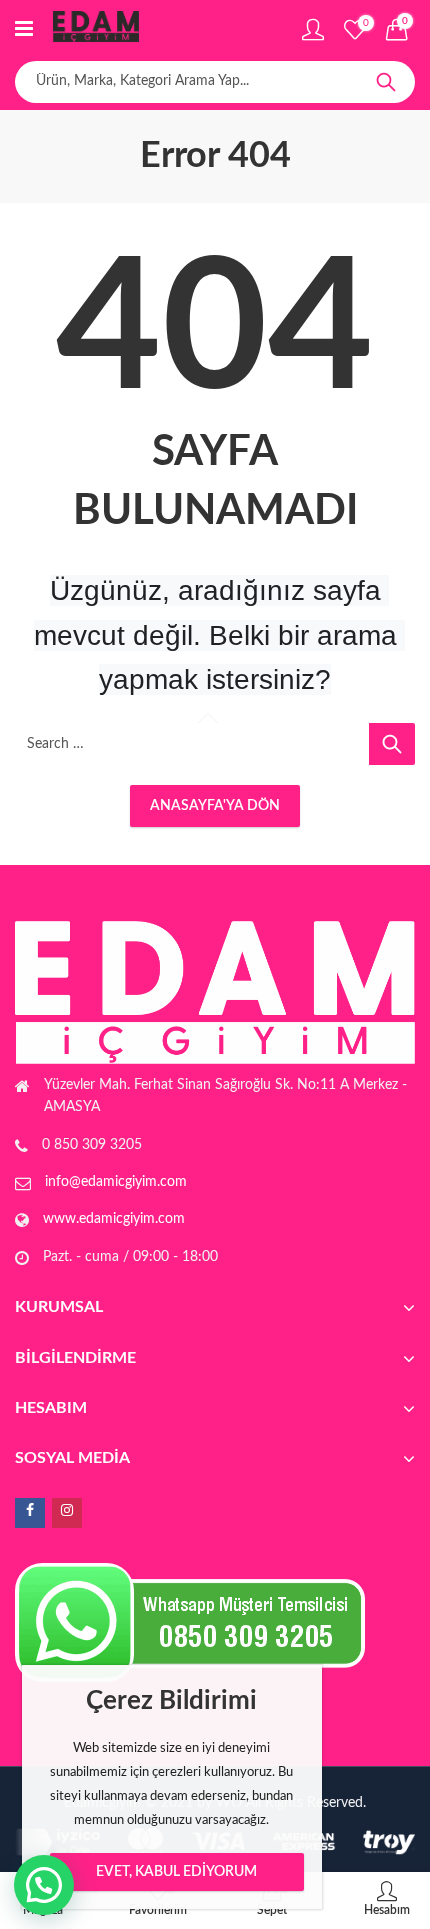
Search (386, 82)
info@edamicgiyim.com (116, 1182)
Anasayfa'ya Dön (215, 806)
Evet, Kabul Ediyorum (176, 1872)
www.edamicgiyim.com (114, 1219)
